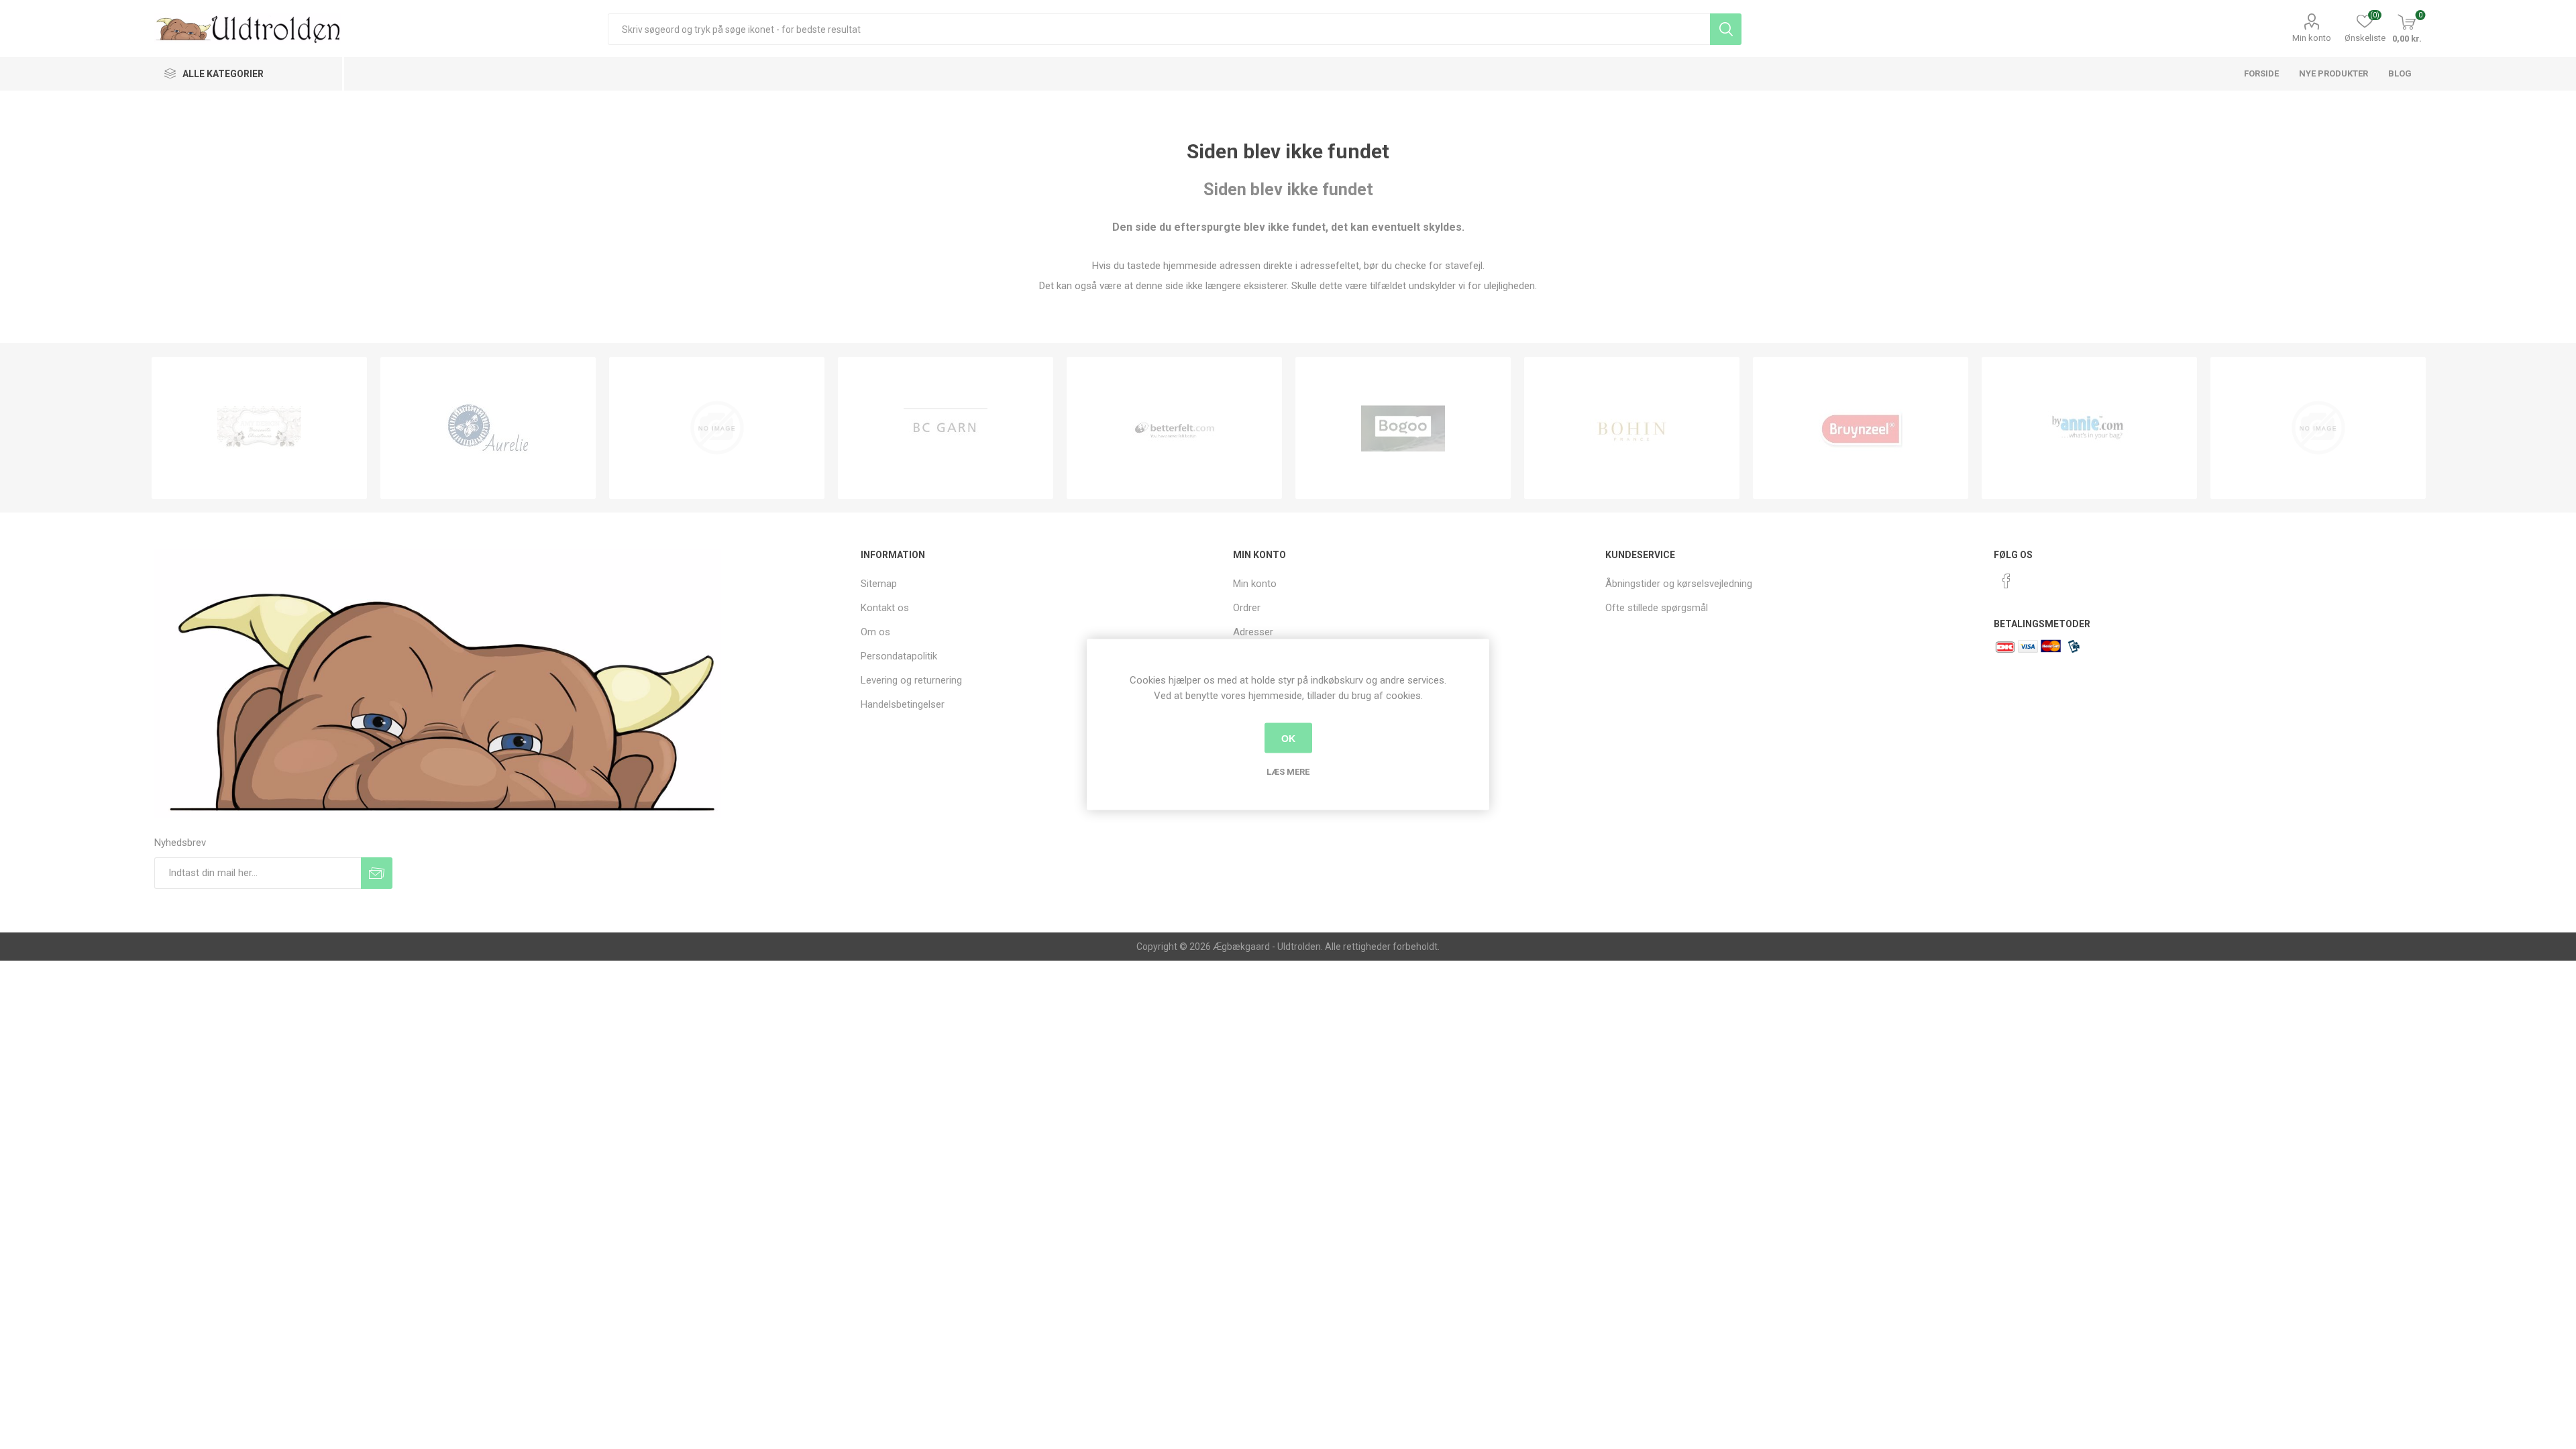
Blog (2400, 73)
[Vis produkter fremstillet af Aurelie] (488, 428)
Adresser (1253, 632)
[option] (259, 428)
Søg (1726, 29)
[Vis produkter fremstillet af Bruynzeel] (1861, 428)
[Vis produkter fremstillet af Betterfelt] (1174, 428)
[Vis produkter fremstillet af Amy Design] (259, 428)
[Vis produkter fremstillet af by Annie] (2089, 428)
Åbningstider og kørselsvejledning (1679, 584)
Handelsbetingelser (903, 704)
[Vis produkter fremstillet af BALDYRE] (717, 428)
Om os (875, 632)
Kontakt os (885, 608)
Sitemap (879, 584)
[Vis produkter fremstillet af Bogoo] (1403, 428)
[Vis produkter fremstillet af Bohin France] (1632, 428)
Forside (2261, 73)
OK (1288, 738)
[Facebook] (2006, 581)
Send (377, 873)
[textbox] (1159, 29)
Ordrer (1247, 608)
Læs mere (1288, 772)
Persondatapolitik (899, 656)
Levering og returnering (911, 680)
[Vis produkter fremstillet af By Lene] (2318, 428)
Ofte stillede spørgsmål (1657, 608)
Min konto (2312, 38)
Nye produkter (2333, 73)
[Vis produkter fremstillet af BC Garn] (946, 428)
